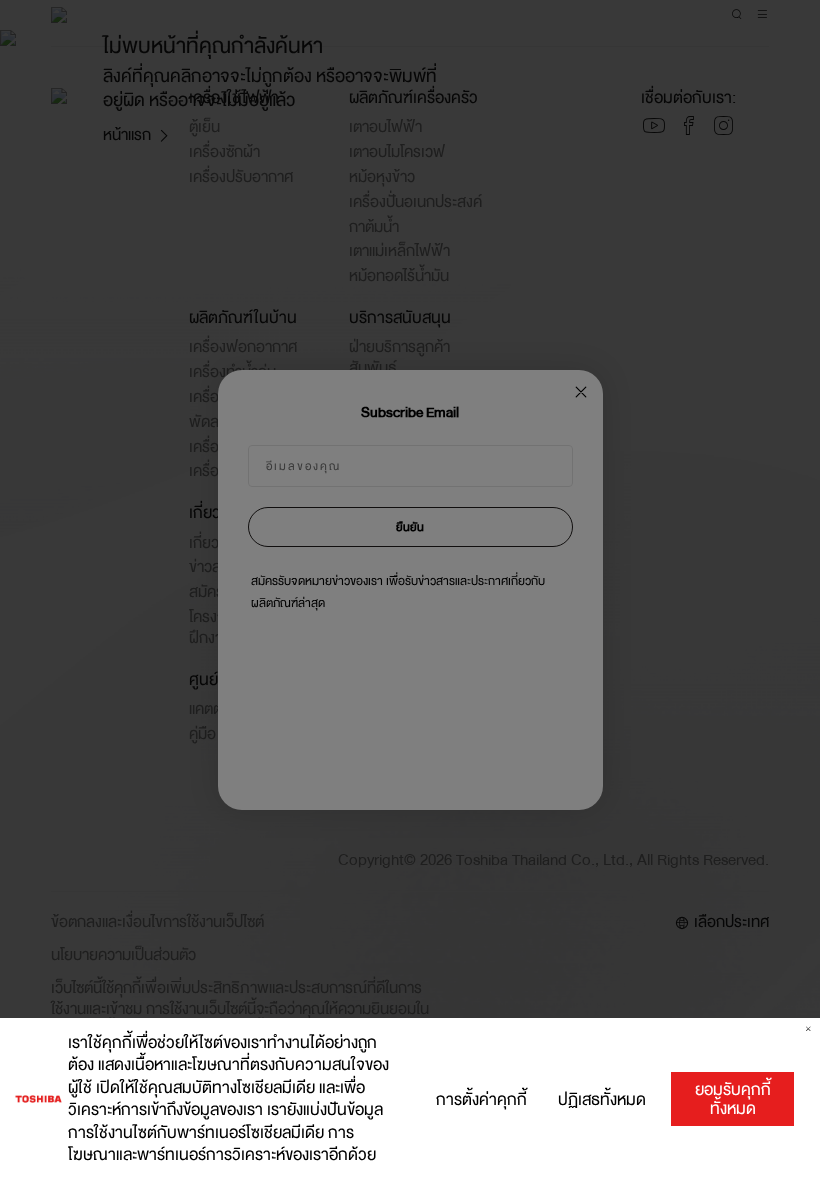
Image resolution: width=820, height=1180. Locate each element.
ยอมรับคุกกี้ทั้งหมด (733, 1099)
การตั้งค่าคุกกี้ (481, 1099)
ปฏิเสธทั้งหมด (602, 1099)
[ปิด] (808, 1029)
